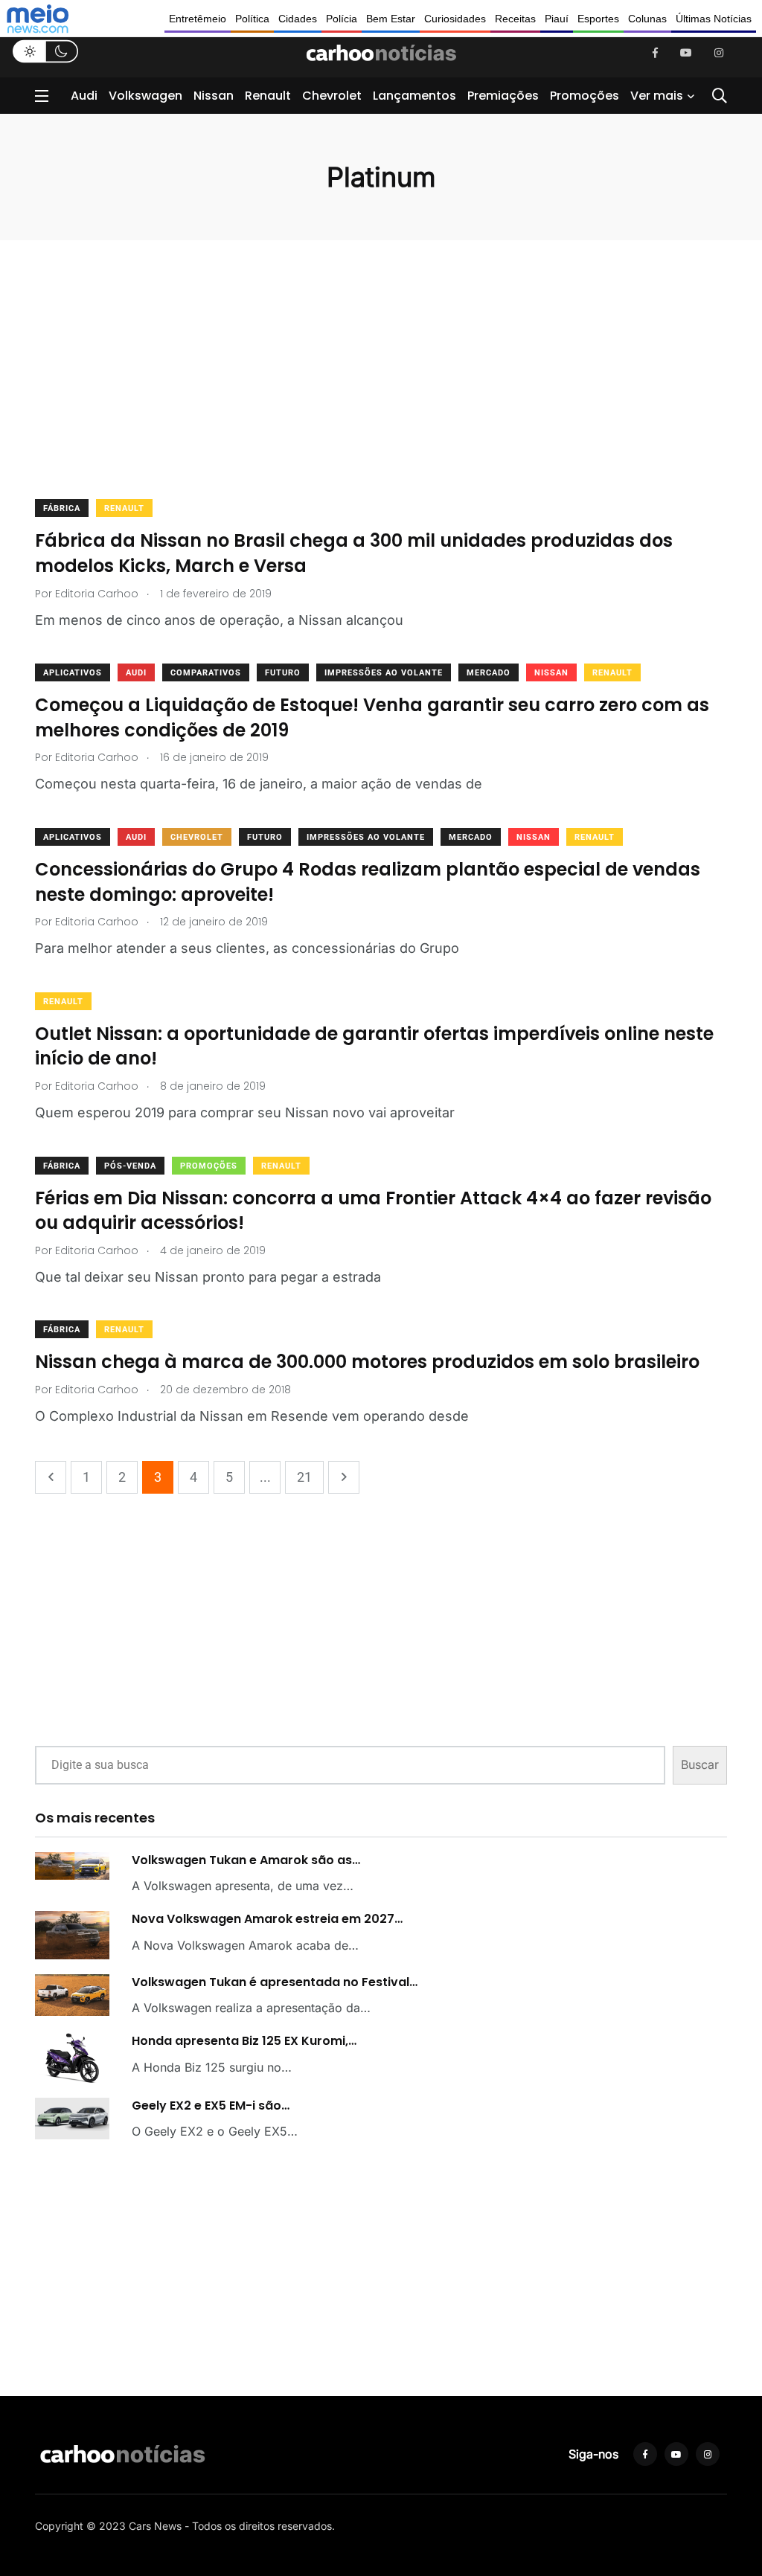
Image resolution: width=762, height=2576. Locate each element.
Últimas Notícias (714, 19)
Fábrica (62, 508)
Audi (84, 96)
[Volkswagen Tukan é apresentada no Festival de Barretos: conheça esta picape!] (72, 1995)
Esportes (598, 19)
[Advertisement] (381, 389)
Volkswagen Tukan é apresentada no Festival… (275, 1982)
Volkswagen (145, 96)
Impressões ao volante (384, 673)
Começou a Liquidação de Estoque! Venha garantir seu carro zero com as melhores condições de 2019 (372, 717)
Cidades (298, 19)
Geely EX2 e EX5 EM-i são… (211, 2106)
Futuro (283, 673)
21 (304, 1477)
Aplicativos (73, 673)
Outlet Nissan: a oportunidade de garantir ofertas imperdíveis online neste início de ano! (374, 1046)
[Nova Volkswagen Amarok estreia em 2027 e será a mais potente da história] (72, 1935)
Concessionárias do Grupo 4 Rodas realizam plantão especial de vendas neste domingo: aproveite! (368, 882)
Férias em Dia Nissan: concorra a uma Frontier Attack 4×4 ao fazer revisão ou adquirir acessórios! (373, 1211)
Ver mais (657, 96)
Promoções (585, 96)
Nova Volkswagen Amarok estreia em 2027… (267, 1919)
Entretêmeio (198, 19)
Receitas (515, 19)
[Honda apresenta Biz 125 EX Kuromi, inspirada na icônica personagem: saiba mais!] (72, 2058)
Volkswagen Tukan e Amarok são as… (246, 1860)
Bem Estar (391, 19)
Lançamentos (414, 96)
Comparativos (206, 673)
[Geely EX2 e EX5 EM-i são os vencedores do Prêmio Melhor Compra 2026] (72, 2119)
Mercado (489, 673)
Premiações (503, 96)
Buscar (700, 1764)
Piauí (557, 19)
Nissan (214, 96)
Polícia (342, 19)
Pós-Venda (130, 1166)
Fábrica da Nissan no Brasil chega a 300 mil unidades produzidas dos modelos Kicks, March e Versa (354, 553)
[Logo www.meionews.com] (38, 19)
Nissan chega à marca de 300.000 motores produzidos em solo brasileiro (367, 1362)
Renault (268, 96)
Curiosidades (455, 19)
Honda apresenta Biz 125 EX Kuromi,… (244, 2041)
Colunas (647, 19)
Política (252, 19)
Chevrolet (332, 96)
